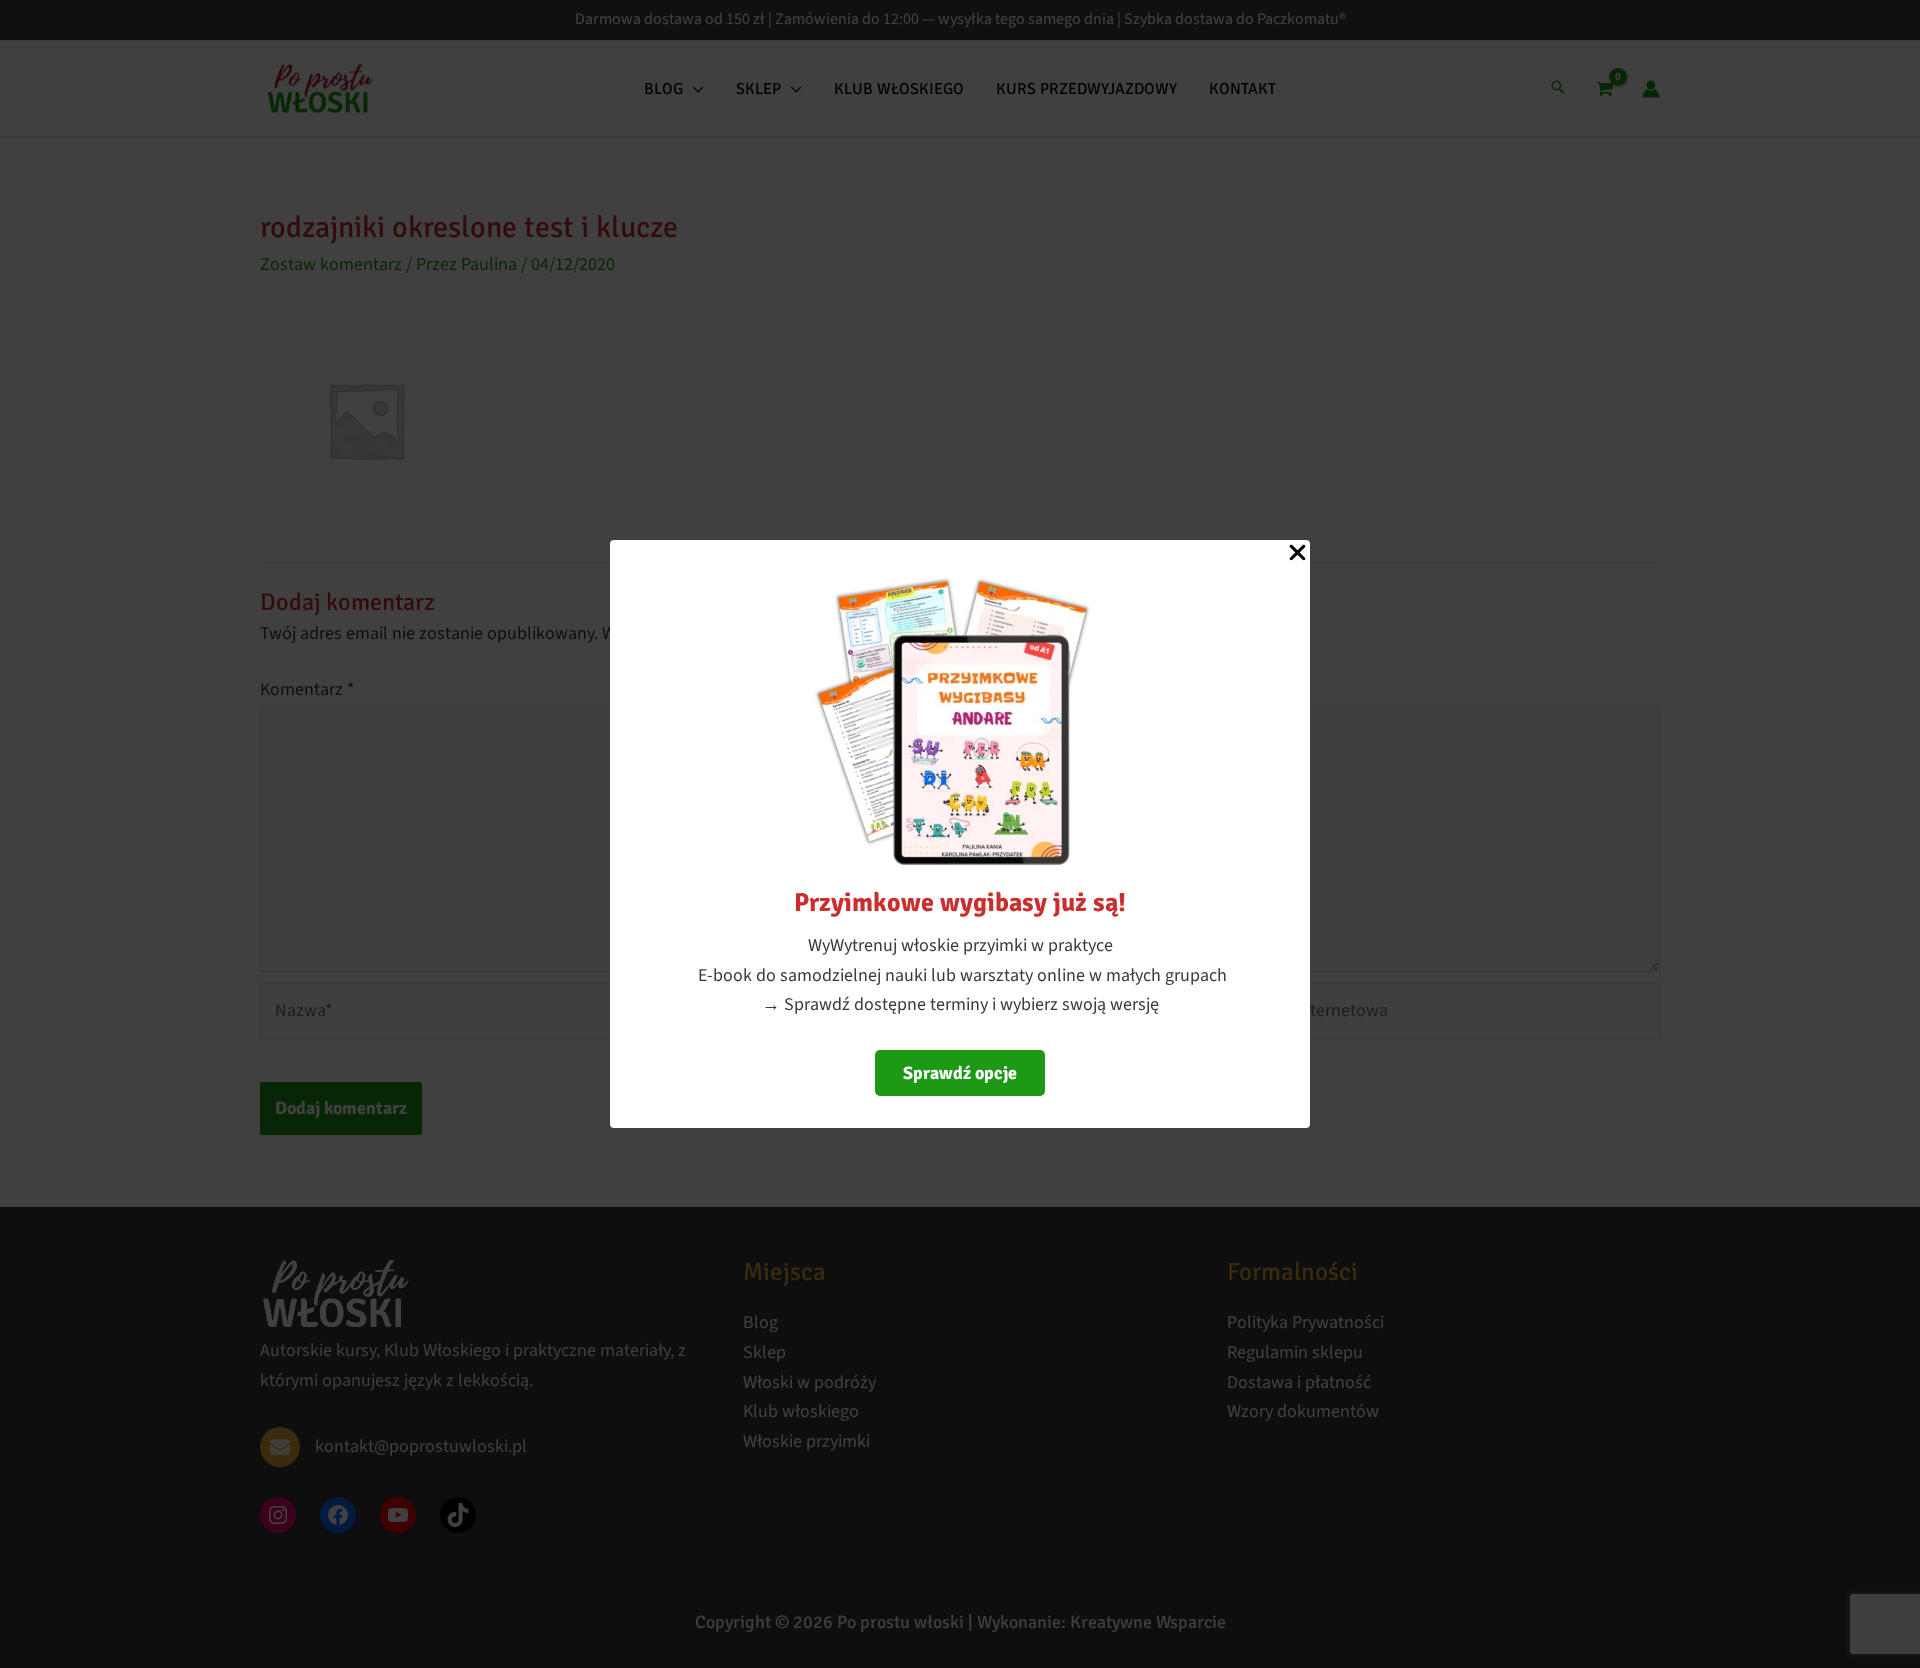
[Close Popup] (1297, 554)
